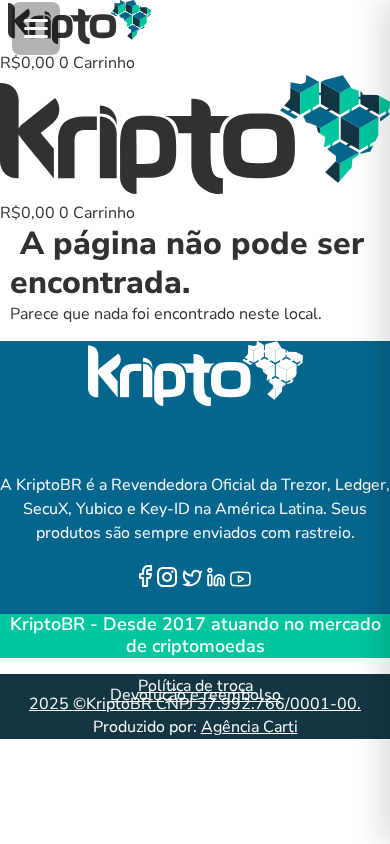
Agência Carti (249, 727)
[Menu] (36, 28)
